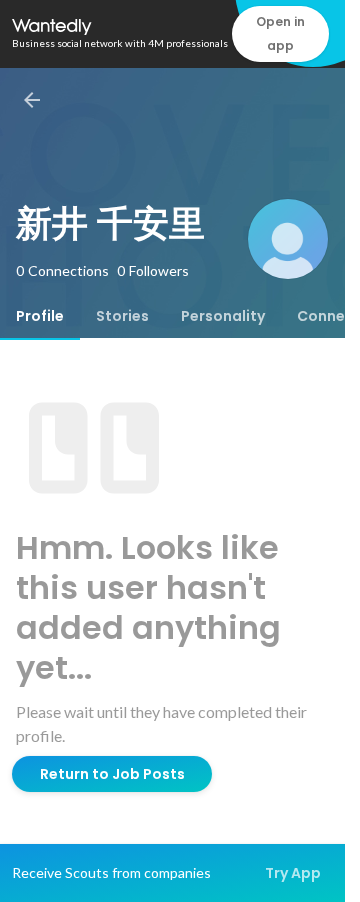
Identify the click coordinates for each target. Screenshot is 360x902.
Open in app (280, 33)
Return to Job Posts (112, 774)
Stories (122, 316)
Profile (40, 316)
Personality (223, 316)
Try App (293, 873)
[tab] (40, 316)
